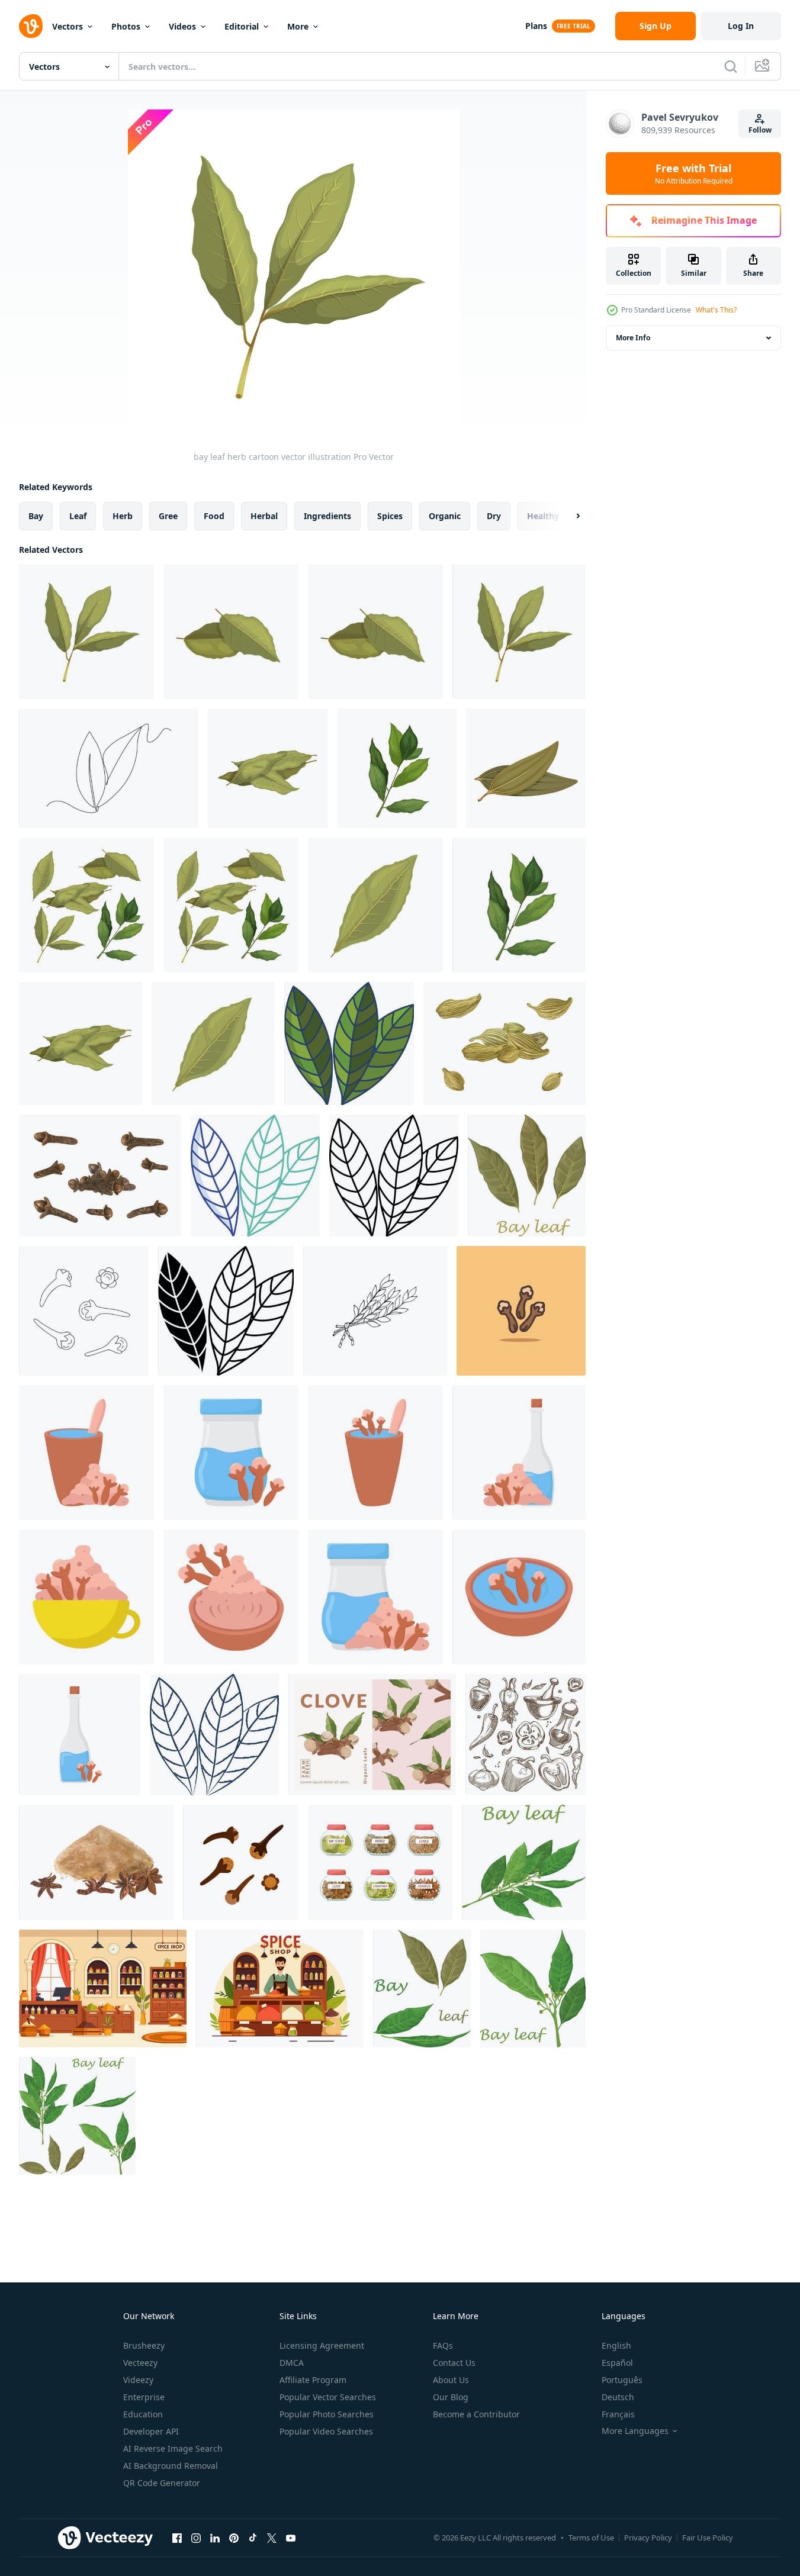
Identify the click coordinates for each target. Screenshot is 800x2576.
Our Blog (451, 2397)
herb (123, 516)
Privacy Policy (648, 2538)
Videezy (138, 2380)
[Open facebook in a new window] (177, 2538)
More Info (633, 338)
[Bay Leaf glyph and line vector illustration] (226, 1311)
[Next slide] (568, 516)
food (214, 516)
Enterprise (144, 2397)
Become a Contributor (476, 2414)
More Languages (635, 2431)
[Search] (731, 66)
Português (622, 2380)
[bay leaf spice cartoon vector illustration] (375, 905)
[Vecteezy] (31, 26)
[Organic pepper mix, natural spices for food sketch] (526, 1735)
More (298, 26)
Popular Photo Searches (327, 2414)
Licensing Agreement (322, 2345)
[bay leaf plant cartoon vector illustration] (268, 768)
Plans (536, 26)
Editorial (242, 26)
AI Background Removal (171, 2466)
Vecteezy (140, 2363)
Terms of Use (591, 2538)
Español (617, 2363)
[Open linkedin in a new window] (215, 2538)
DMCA (292, 2363)
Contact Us (454, 2363)
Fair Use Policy (708, 2538)
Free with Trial (694, 173)
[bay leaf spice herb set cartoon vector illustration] (86, 905)
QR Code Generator (162, 2483)
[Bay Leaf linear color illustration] (349, 1044)
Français (618, 2414)
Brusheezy (144, 2345)
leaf (78, 516)
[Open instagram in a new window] (196, 2538)
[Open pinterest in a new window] (234, 2538)
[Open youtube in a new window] (291, 2538)
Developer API (151, 2431)
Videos (182, 26)
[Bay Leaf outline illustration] (394, 1176)
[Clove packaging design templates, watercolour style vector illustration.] (372, 1735)
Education (143, 2414)
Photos (126, 26)
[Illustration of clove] (86, 1453)
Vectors (68, 26)
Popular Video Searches (326, 2431)
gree (168, 516)
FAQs (443, 2345)
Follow (760, 130)
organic (445, 516)
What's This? (716, 310)
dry (494, 516)
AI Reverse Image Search (173, 2448)
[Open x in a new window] (272, 2538)
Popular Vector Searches (328, 2397)
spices (390, 516)
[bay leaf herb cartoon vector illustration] (86, 632)
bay (36, 516)
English (616, 2345)
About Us (451, 2380)
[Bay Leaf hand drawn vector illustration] (214, 1735)
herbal (264, 516)
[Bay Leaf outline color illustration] (255, 1176)
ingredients (327, 516)
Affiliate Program (313, 2380)
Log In (741, 26)
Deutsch (618, 2397)
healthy (543, 516)
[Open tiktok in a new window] (253, 2538)
